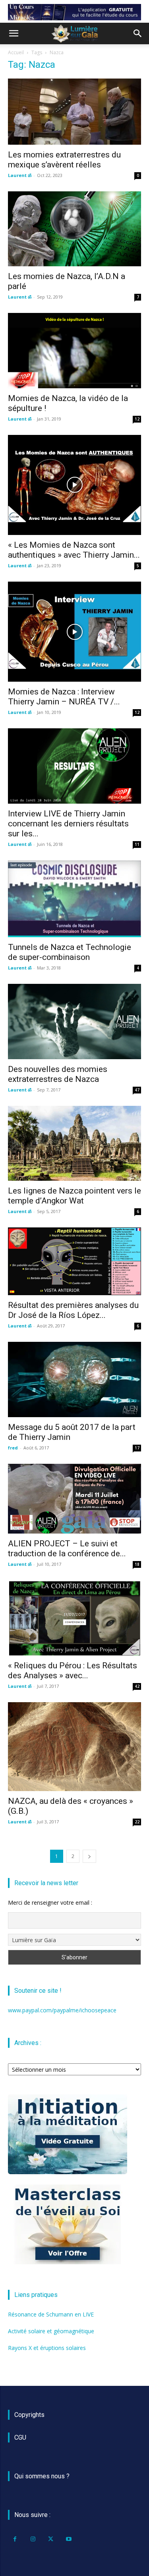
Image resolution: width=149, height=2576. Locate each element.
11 (137, 844)
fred (13, 1448)
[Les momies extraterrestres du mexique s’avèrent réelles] (74, 111)
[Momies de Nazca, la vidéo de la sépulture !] (74, 350)
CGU (20, 2437)
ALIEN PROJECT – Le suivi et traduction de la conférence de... (67, 1549)
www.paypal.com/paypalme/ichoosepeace (62, 2010)
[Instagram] (33, 2539)
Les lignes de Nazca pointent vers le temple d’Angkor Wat (74, 1196)
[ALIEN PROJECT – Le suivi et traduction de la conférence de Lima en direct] (74, 1499)
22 (137, 1822)
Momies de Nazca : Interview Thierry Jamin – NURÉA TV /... (64, 697)
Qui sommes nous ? (42, 2476)
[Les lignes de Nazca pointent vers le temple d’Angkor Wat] (74, 1143)
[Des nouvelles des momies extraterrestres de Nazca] (74, 1021)
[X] (51, 2539)
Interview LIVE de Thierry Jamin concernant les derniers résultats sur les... (68, 824)
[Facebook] (15, 2539)
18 (137, 1564)
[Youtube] (69, 2539)
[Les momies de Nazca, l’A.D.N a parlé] (74, 229)
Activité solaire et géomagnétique (51, 2331)
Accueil (16, 52)
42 (137, 1686)
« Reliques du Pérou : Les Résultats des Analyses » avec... (73, 1670)
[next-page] (89, 1856)
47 (137, 1090)
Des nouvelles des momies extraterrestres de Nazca (58, 1074)
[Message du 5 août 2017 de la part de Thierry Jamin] (74, 1379)
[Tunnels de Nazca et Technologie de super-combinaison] (74, 899)
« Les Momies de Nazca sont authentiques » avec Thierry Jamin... (74, 550)
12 (137, 419)
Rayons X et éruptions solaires (47, 2348)
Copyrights (29, 2415)
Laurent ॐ (20, 175)
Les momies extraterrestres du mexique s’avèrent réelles (64, 160)
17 (137, 1448)
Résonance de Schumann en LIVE (51, 2314)
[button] (14, 33)
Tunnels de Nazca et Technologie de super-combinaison (70, 952)
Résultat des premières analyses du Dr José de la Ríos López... (73, 1310)
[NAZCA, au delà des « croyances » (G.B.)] (74, 1747)
